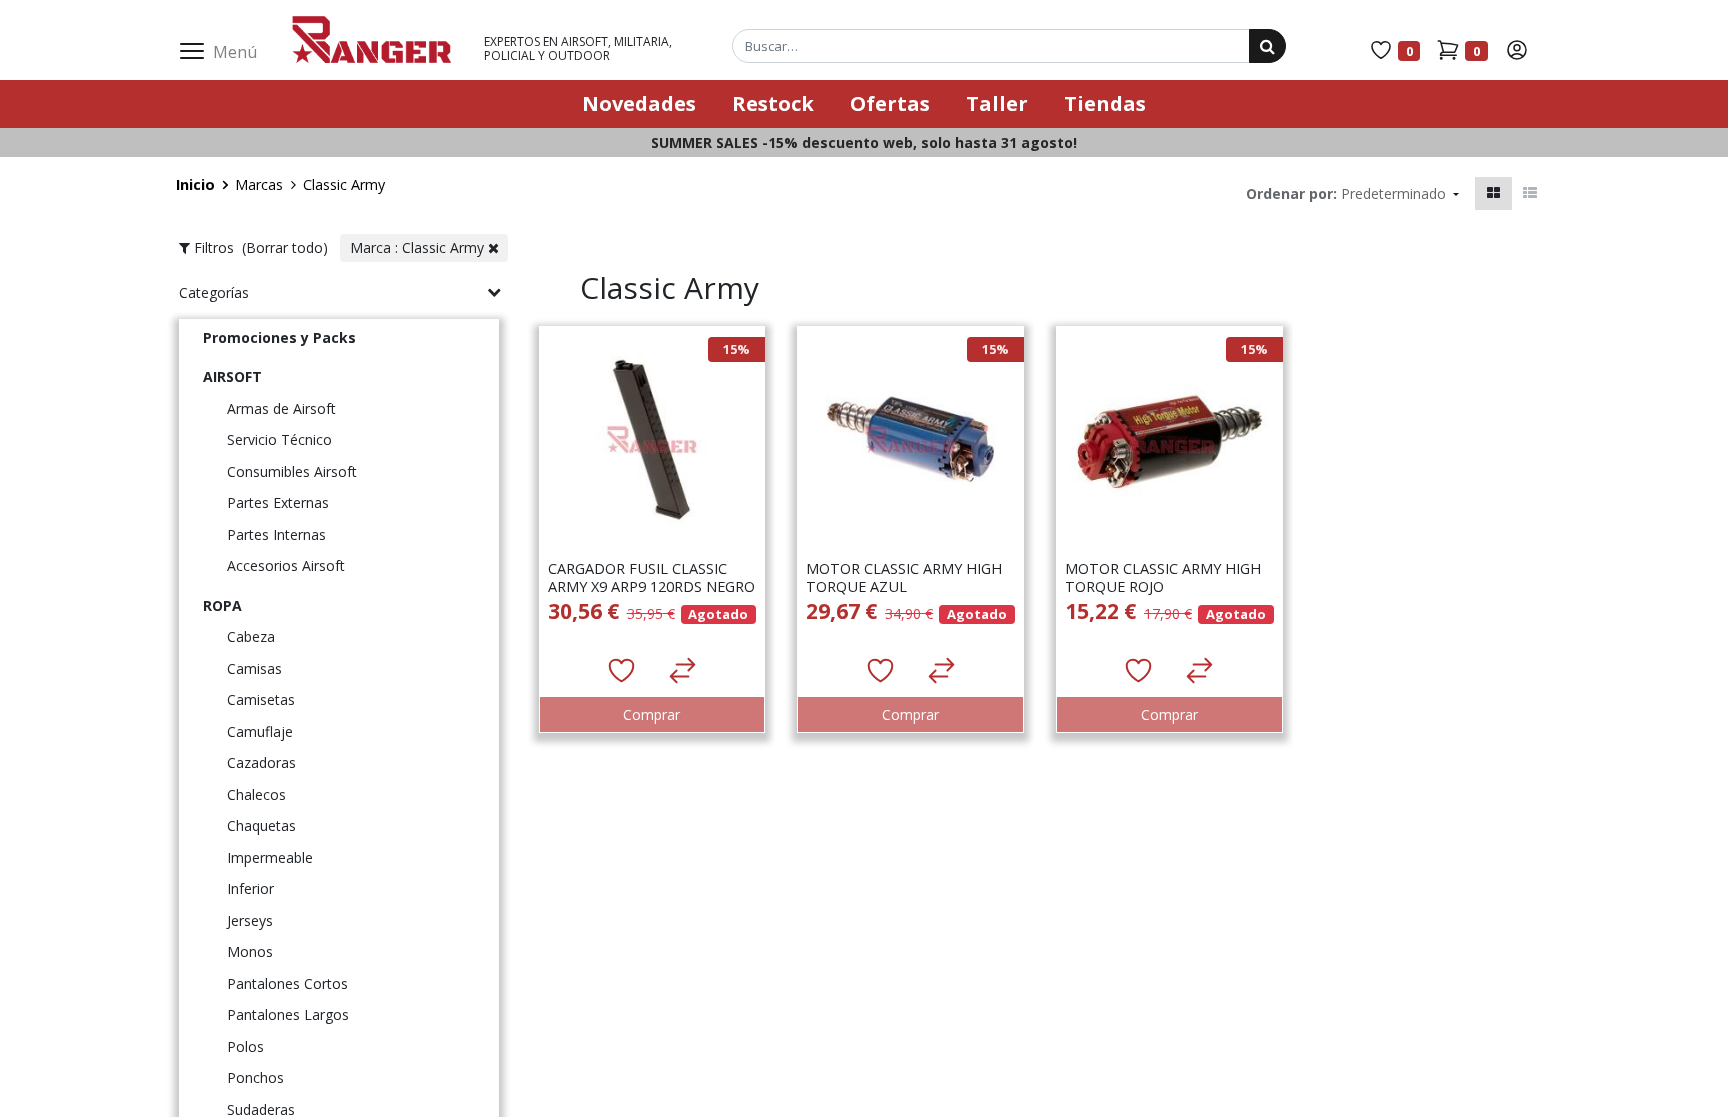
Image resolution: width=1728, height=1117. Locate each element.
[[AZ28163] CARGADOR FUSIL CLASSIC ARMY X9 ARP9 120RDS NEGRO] (651, 537)
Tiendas (1105, 103)
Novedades (639, 103)
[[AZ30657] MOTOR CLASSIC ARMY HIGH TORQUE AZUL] (909, 537)
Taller (997, 103)
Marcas (259, 184)
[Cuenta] (1517, 49)
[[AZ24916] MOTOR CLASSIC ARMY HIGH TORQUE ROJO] (1168, 537)
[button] (1400, 193)
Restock (773, 103)
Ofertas (890, 103)
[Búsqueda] (1267, 46)
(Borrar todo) (287, 247)
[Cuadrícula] (1493, 193)
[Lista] (1530, 193)
